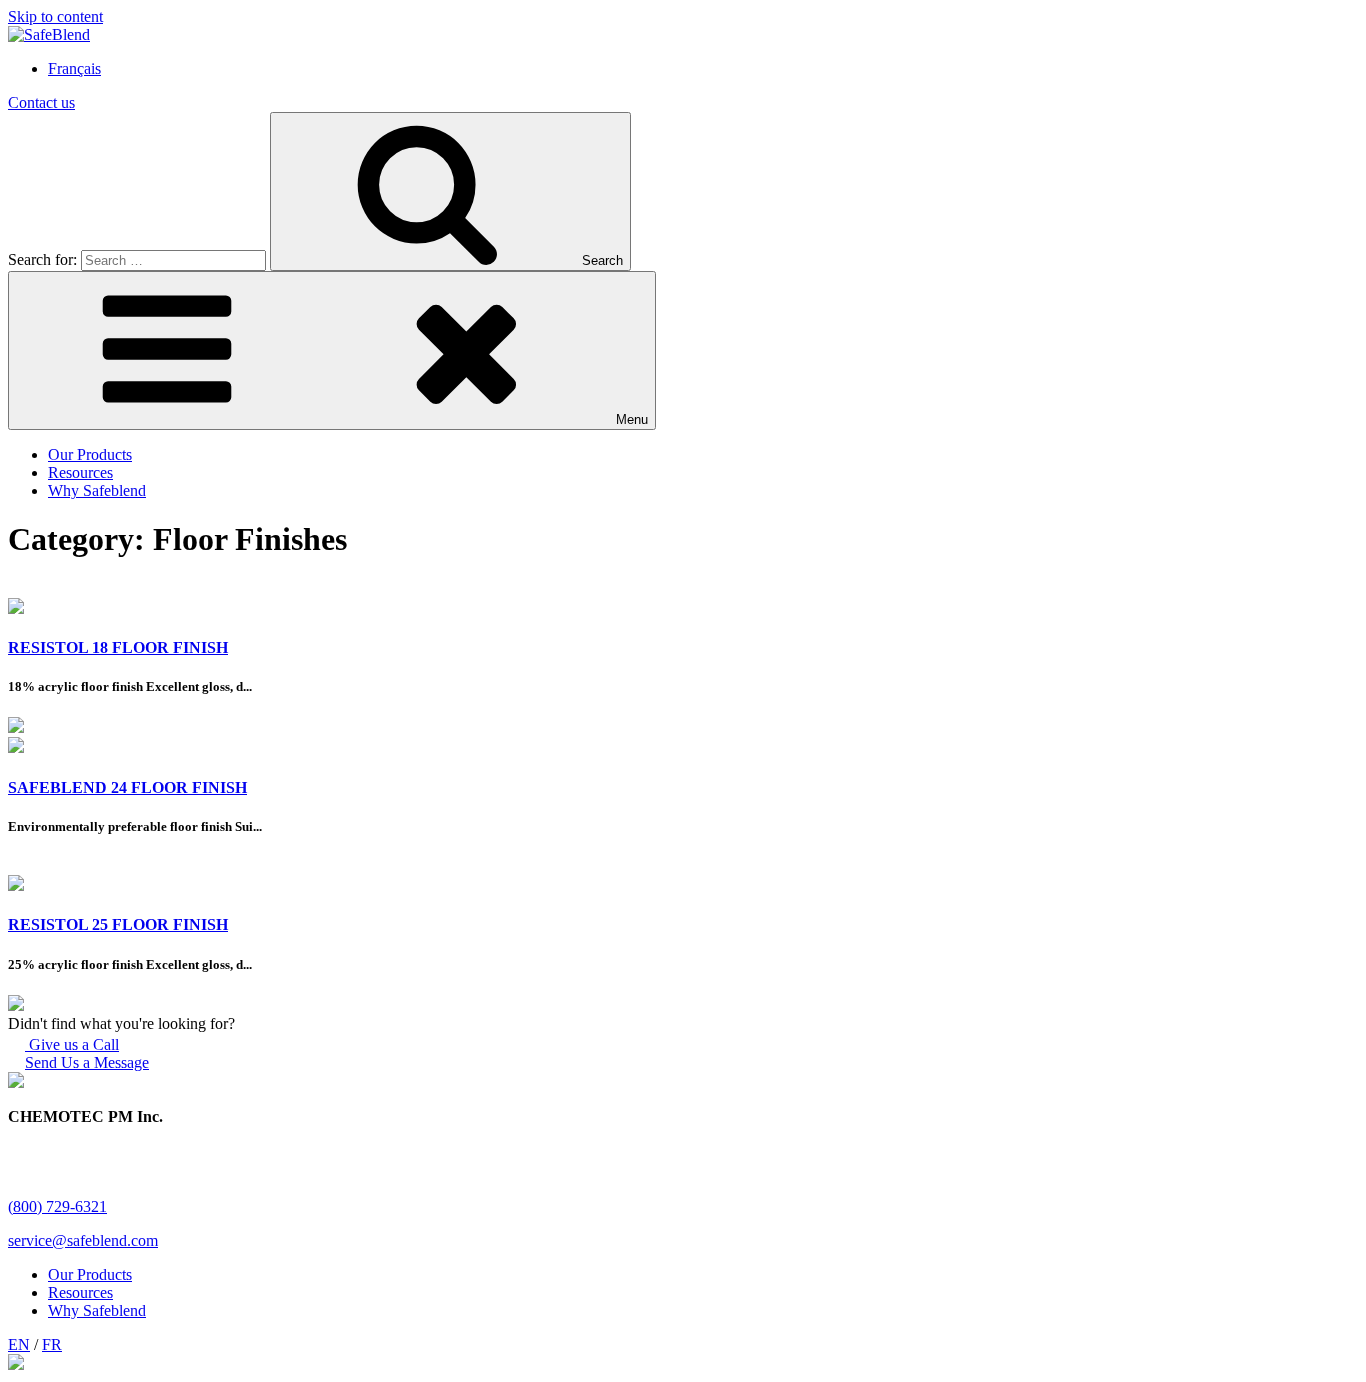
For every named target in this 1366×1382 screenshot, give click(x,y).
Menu (632, 419)
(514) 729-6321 (57, 1188)
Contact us (41, 102)
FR (52, 1344)
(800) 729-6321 (57, 1206)
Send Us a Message (87, 1062)
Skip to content (55, 16)
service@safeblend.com (83, 1240)
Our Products (90, 454)
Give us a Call (72, 1044)
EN (19, 1344)
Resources (80, 472)
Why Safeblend (97, 490)
